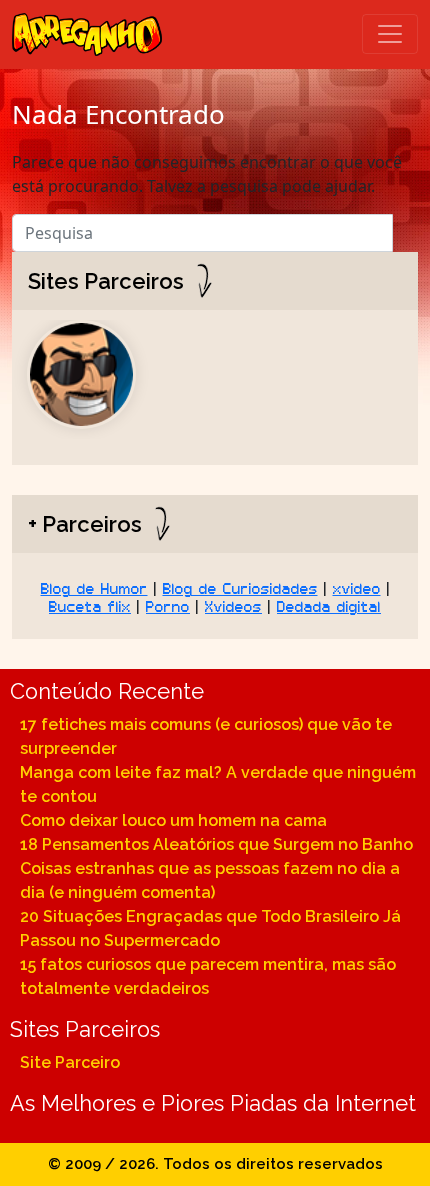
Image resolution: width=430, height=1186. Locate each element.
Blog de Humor (94, 587)
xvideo (357, 587)
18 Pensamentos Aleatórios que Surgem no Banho (216, 844)
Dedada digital (329, 605)
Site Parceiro (70, 1062)
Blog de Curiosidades (240, 587)
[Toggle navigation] (390, 34)
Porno (168, 605)
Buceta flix (90, 605)
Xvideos (233, 605)
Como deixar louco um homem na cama (173, 820)
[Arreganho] (87, 34)
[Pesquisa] (405, 228)
